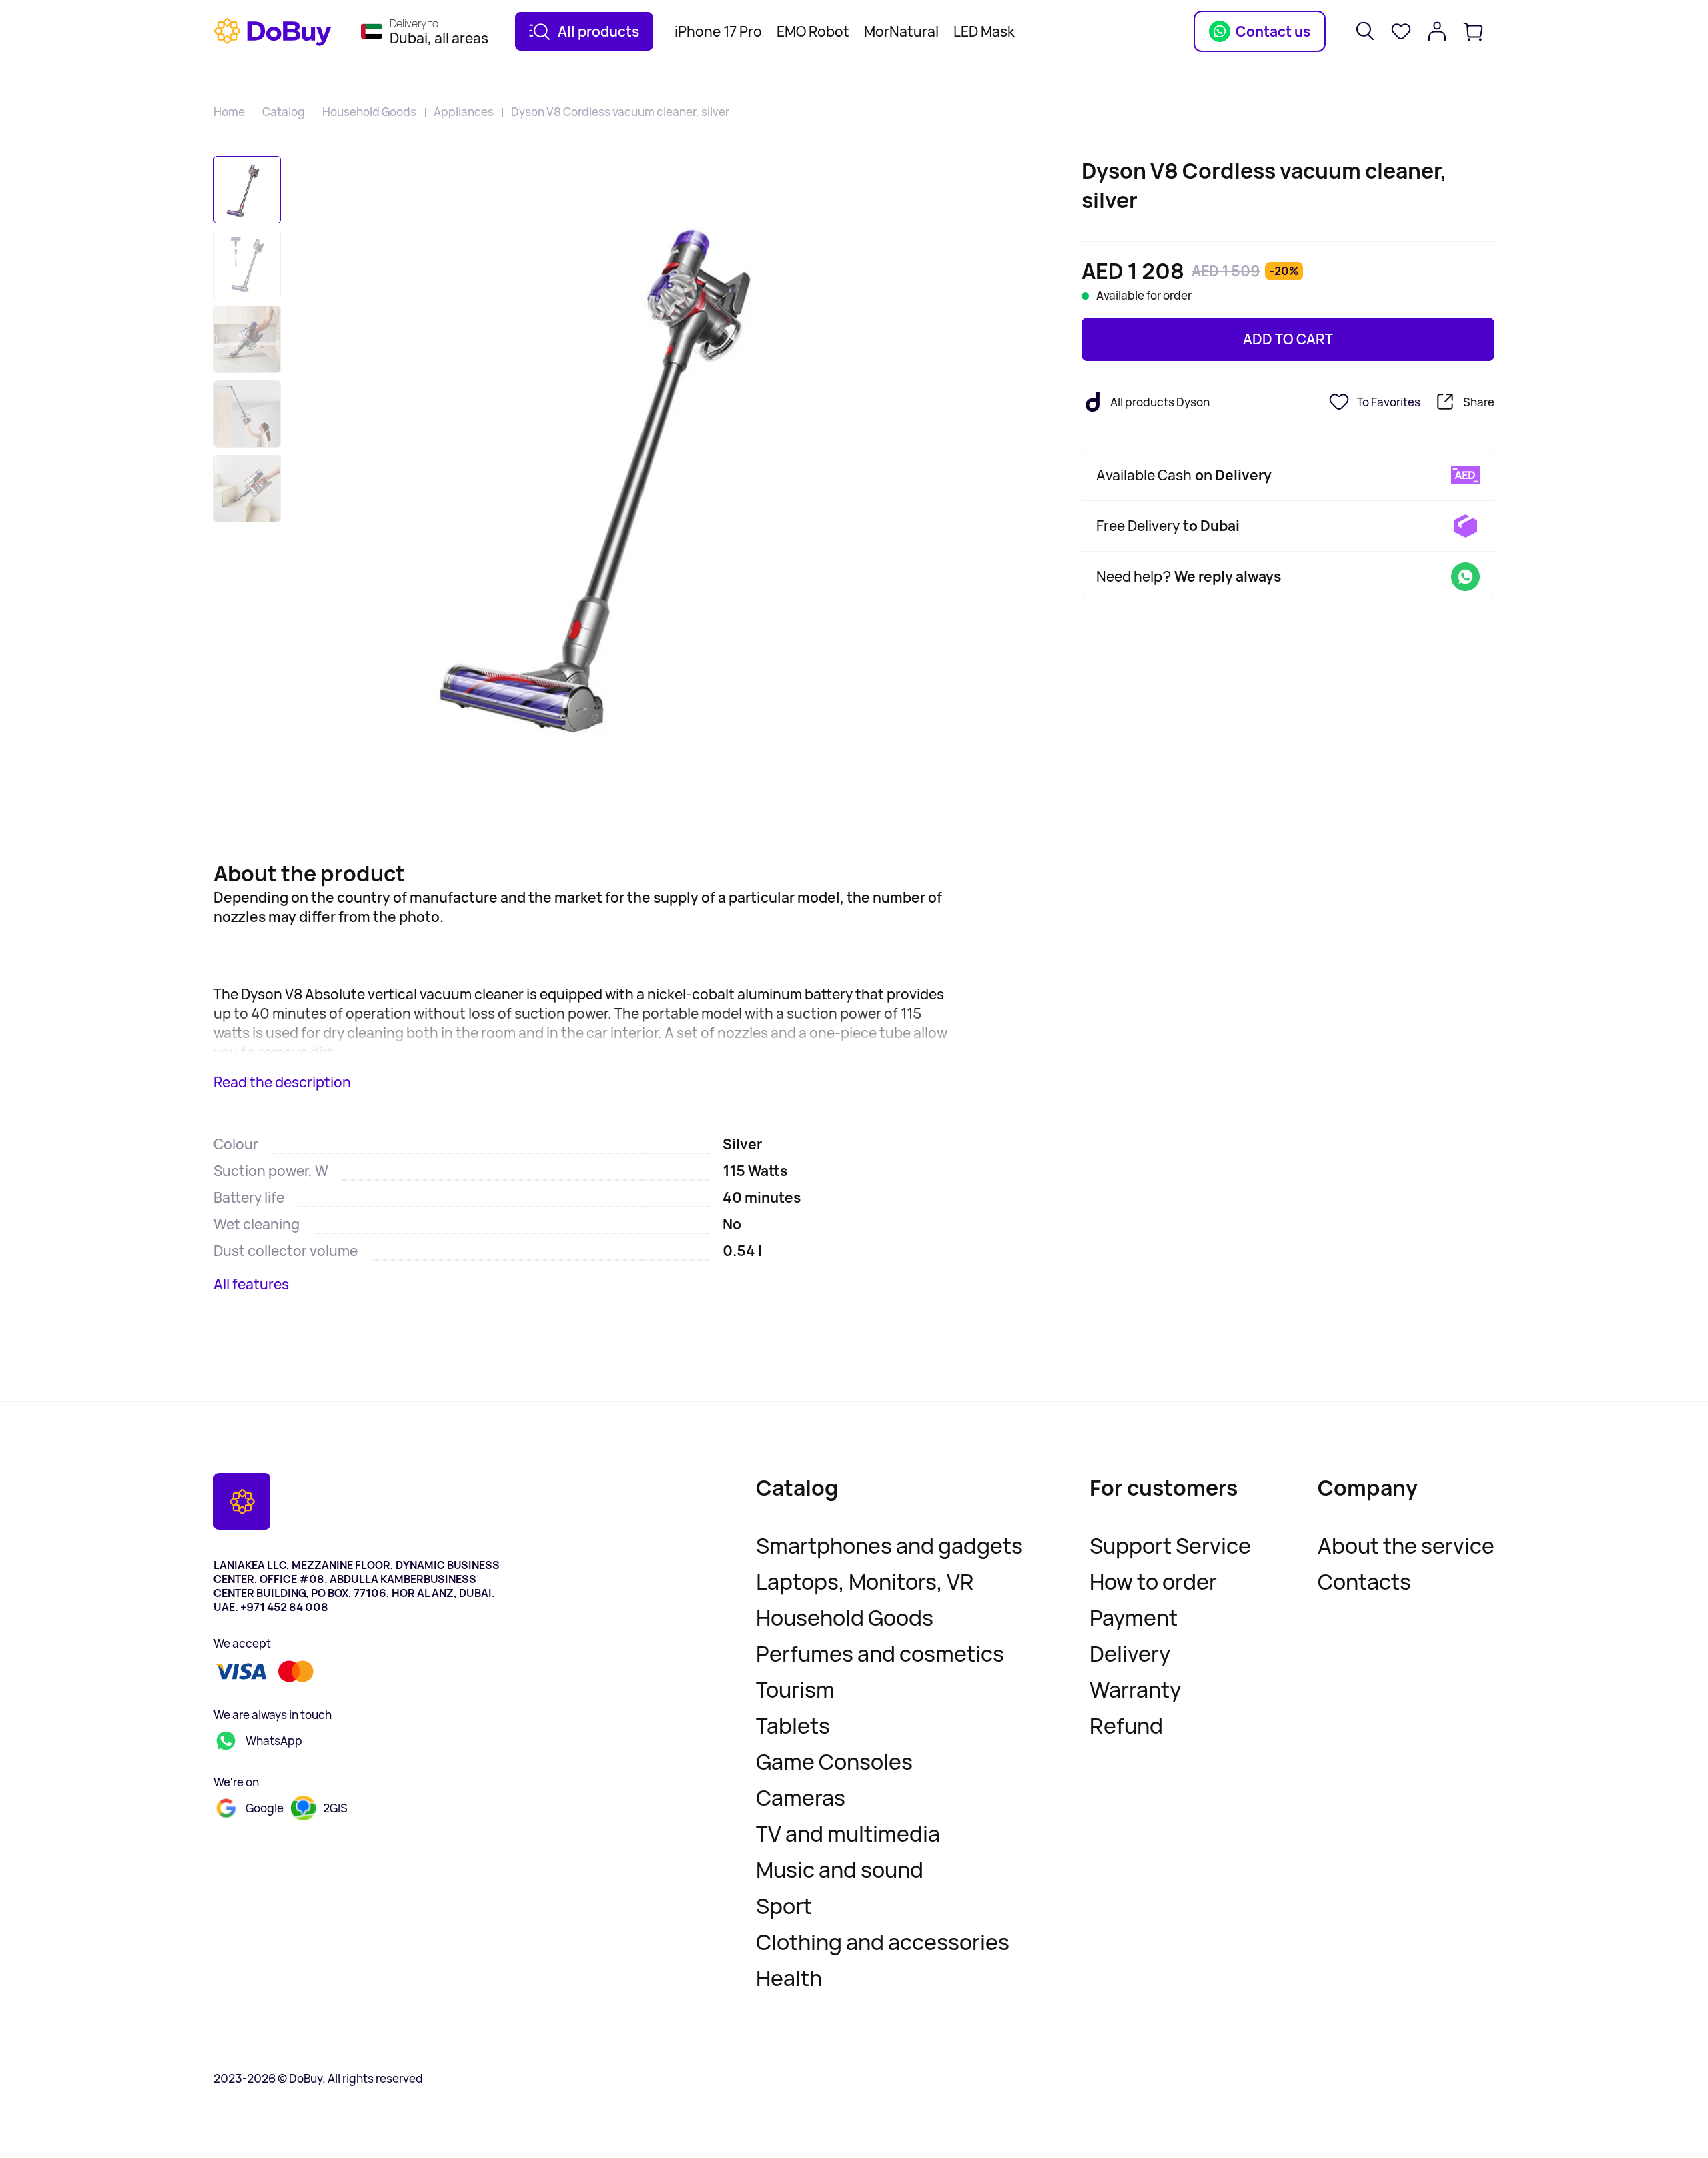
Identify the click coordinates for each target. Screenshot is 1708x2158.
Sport (784, 1906)
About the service (1406, 1546)
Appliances (464, 112)
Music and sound (840, 1870)
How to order (1153, 1582)
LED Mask (984, 31)
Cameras (801, 1798)
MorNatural (901, 31)
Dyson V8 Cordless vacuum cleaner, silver (620, 112)
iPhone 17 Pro (718, 31)
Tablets (793, 1726)
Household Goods (369, 112)
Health (789, 1978)
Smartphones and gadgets (889, 1546)
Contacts (1364, 1582)
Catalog (284, 112)
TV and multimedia (848, 1834)
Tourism (795, 1690)
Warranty (1135, 1690)
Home (229, 112)
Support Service (1170, 1546)
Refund (1126, 1726)
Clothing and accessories (883, 1942)
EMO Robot (813, 31)
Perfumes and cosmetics (880, 1654)
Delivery (1130, 1654)
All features (251, 1284)
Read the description (282, 1082)
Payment (1134, 1618)
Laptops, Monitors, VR (865, 1582)
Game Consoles (834, 1762)
